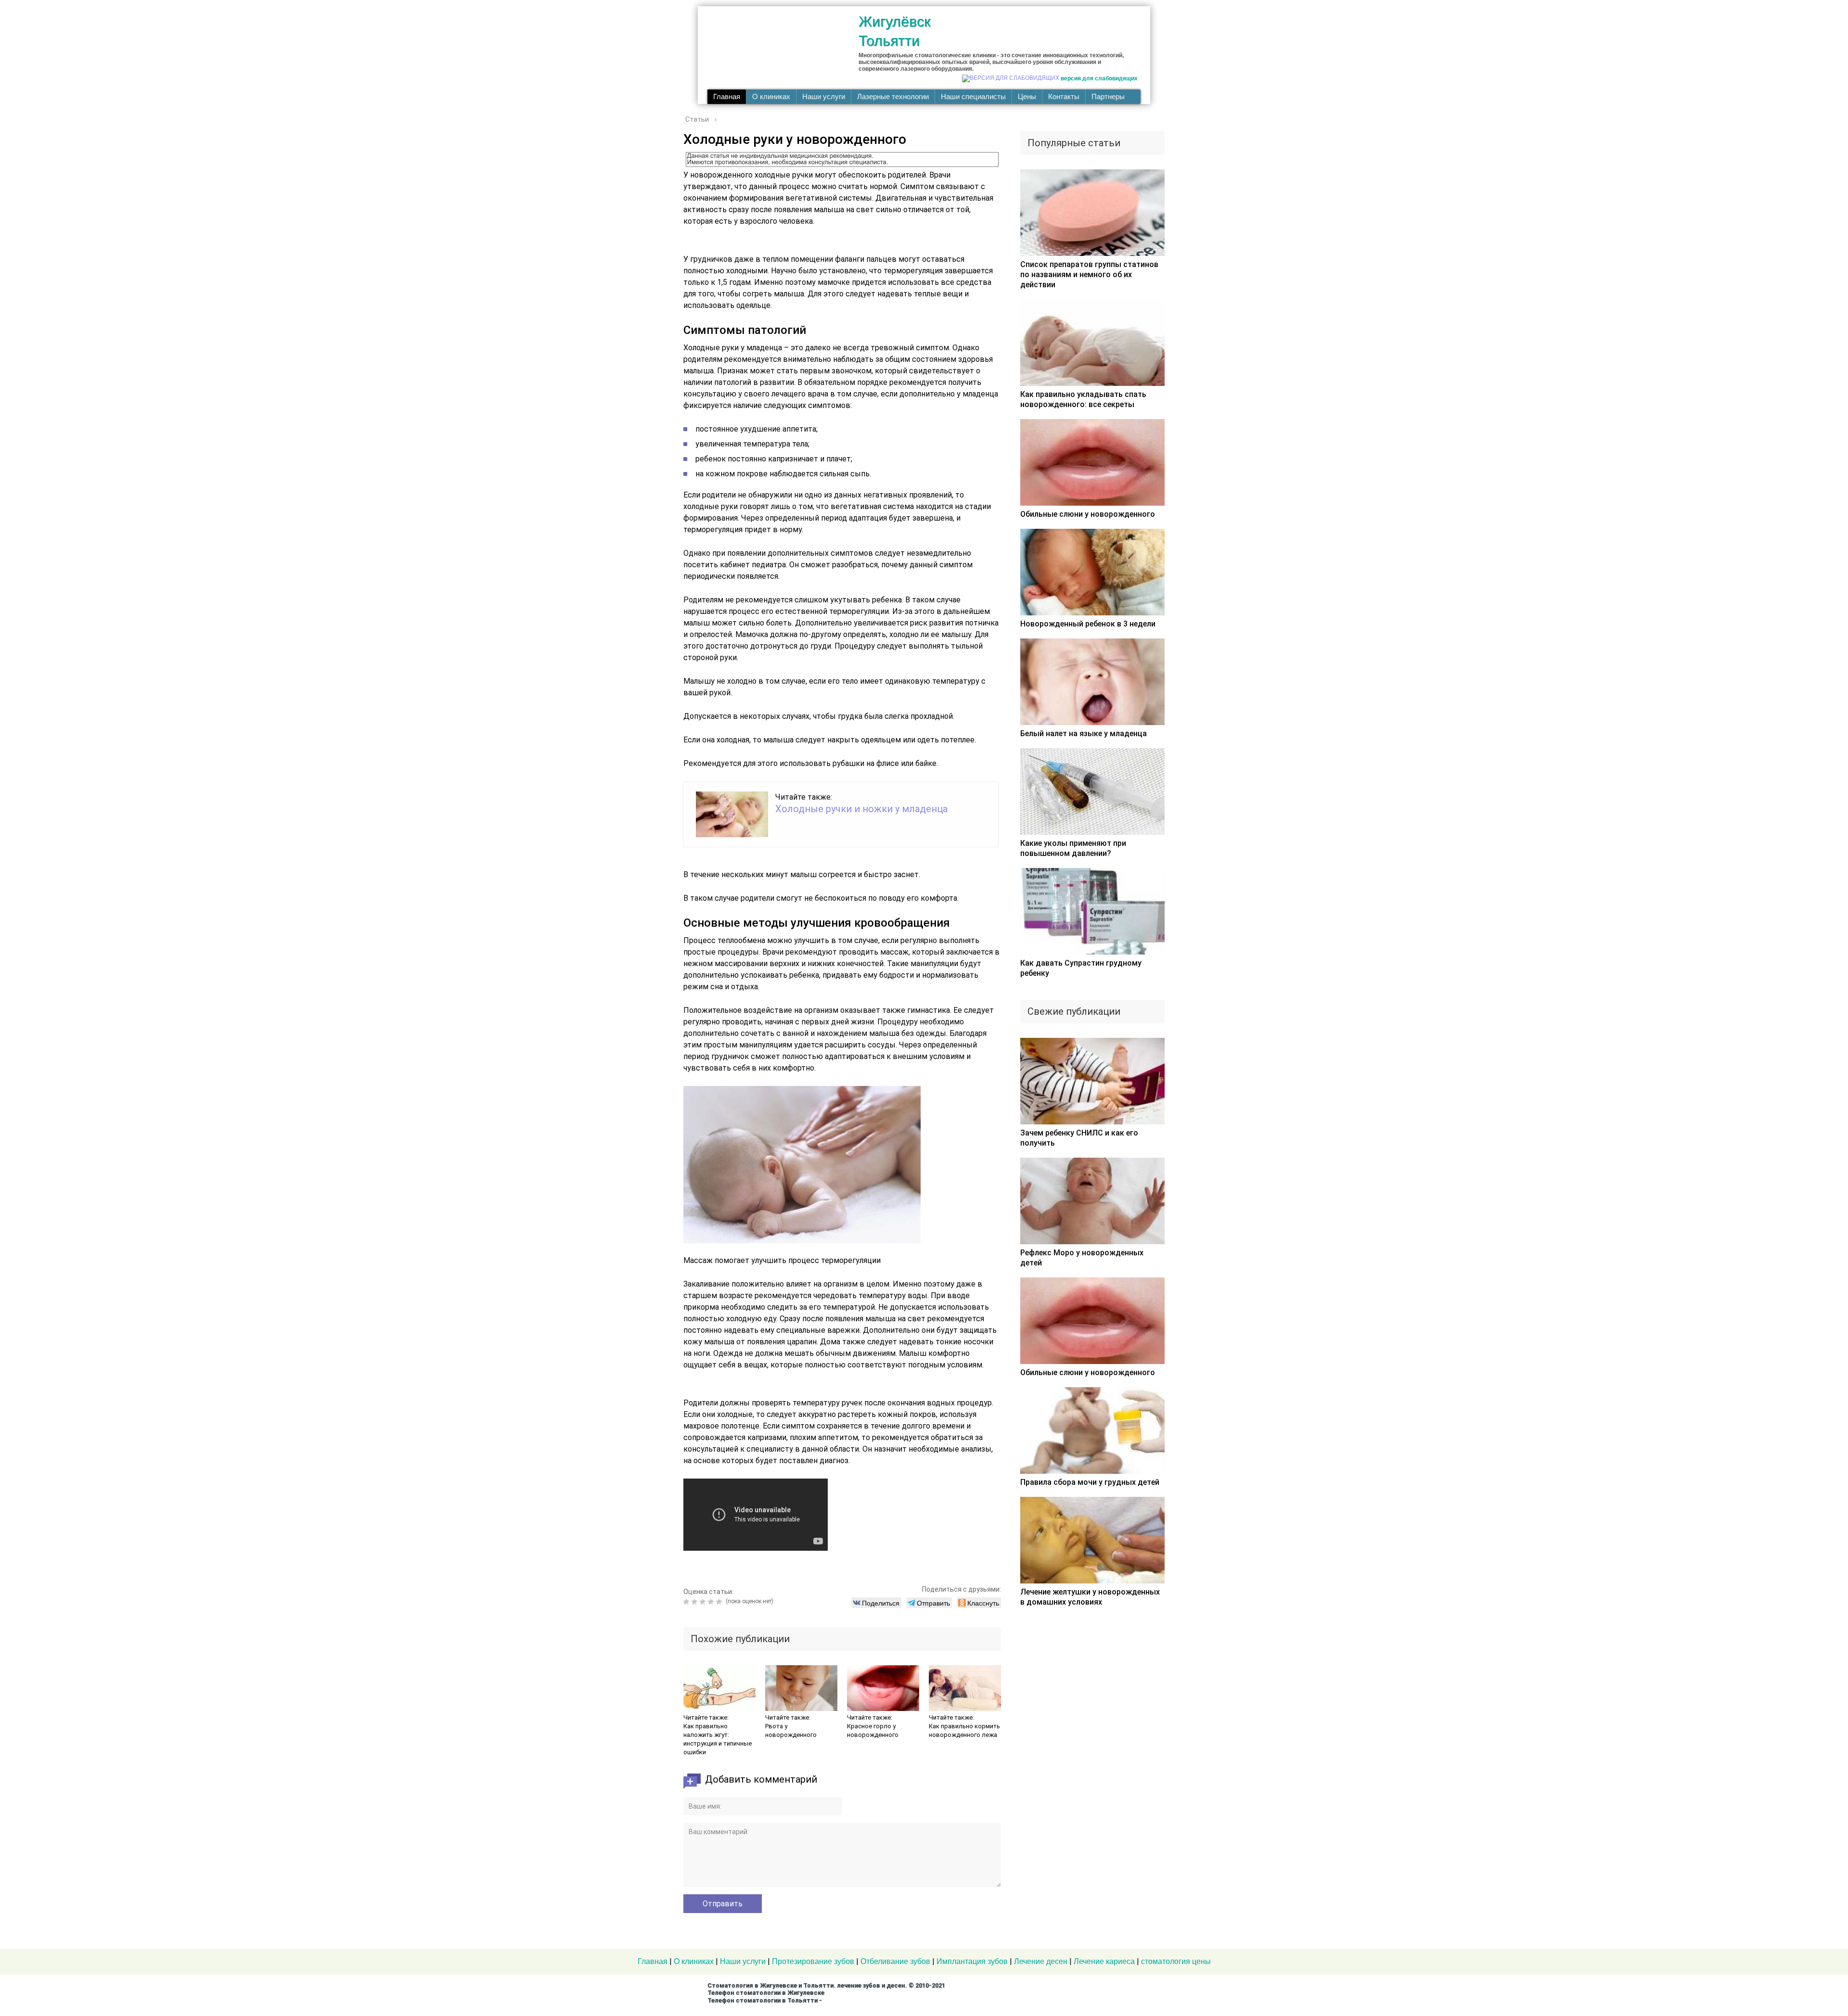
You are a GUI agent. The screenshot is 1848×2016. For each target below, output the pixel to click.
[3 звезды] (704, 1602)
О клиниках (771, 97)
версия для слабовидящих (1099, 78)
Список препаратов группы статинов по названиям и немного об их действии (1089, 274)
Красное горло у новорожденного (873, 1730)
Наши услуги (824, 97)
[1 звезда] (687, 1602)
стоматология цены (1176, 1961)
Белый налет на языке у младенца (1084, 734)
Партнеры (1108, 97)
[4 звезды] (712, 1602)
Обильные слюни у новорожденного (1088, 514)
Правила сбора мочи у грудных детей (1090, 1482)
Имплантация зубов (972, 1961)
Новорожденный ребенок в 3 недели (1088, 624)
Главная (727, 97)
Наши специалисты (973, 97)
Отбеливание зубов (895, 1961)
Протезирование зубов (813, 1961)
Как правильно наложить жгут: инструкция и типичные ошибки (718, 1739)
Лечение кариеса (1104, 1961)
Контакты (1064, 97)
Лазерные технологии (893, 97)
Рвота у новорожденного (791, 1730)
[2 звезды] (696, 1602)
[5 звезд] (720, 1602)
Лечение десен (1041, 1961)
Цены (1027, 97)
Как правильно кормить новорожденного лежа (964, 1730)
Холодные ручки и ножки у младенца (861, 809)
